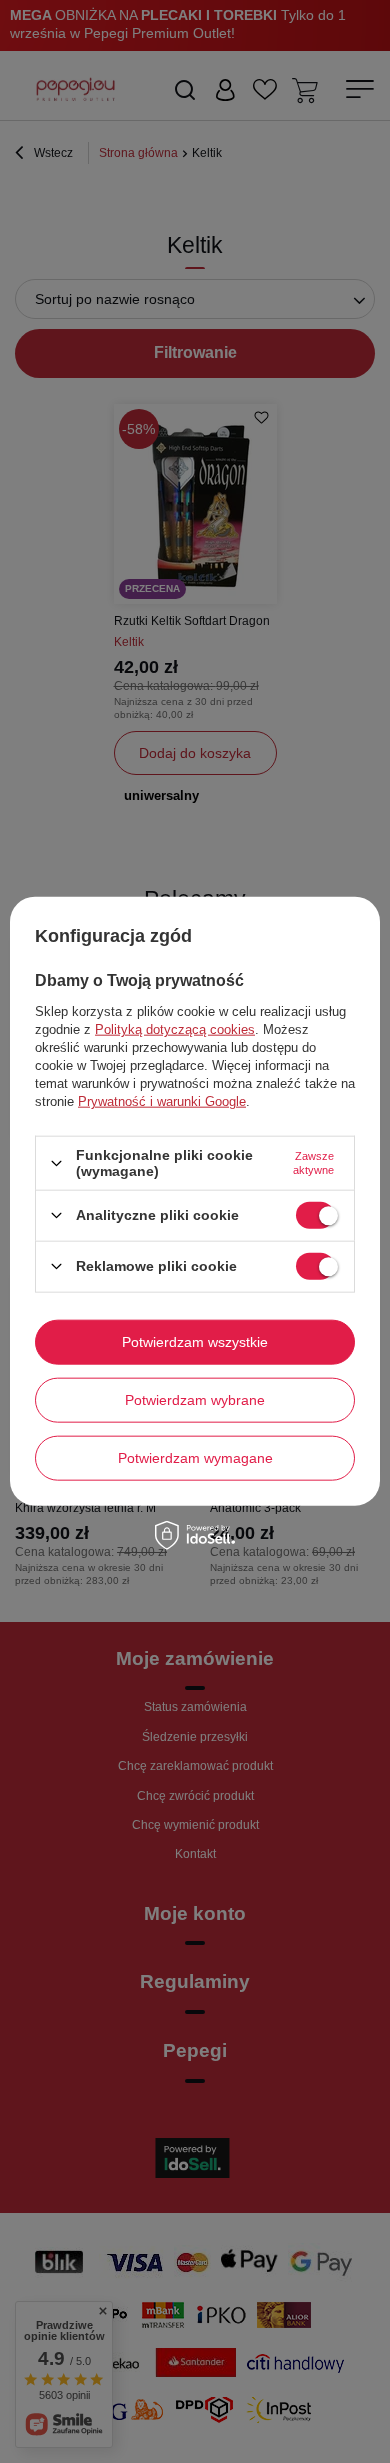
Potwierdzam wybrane (195, 1400)
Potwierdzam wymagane (195, 1458)
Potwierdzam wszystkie (195, 1342)
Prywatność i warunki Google (162, 1101)
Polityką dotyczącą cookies (175, 1029)
